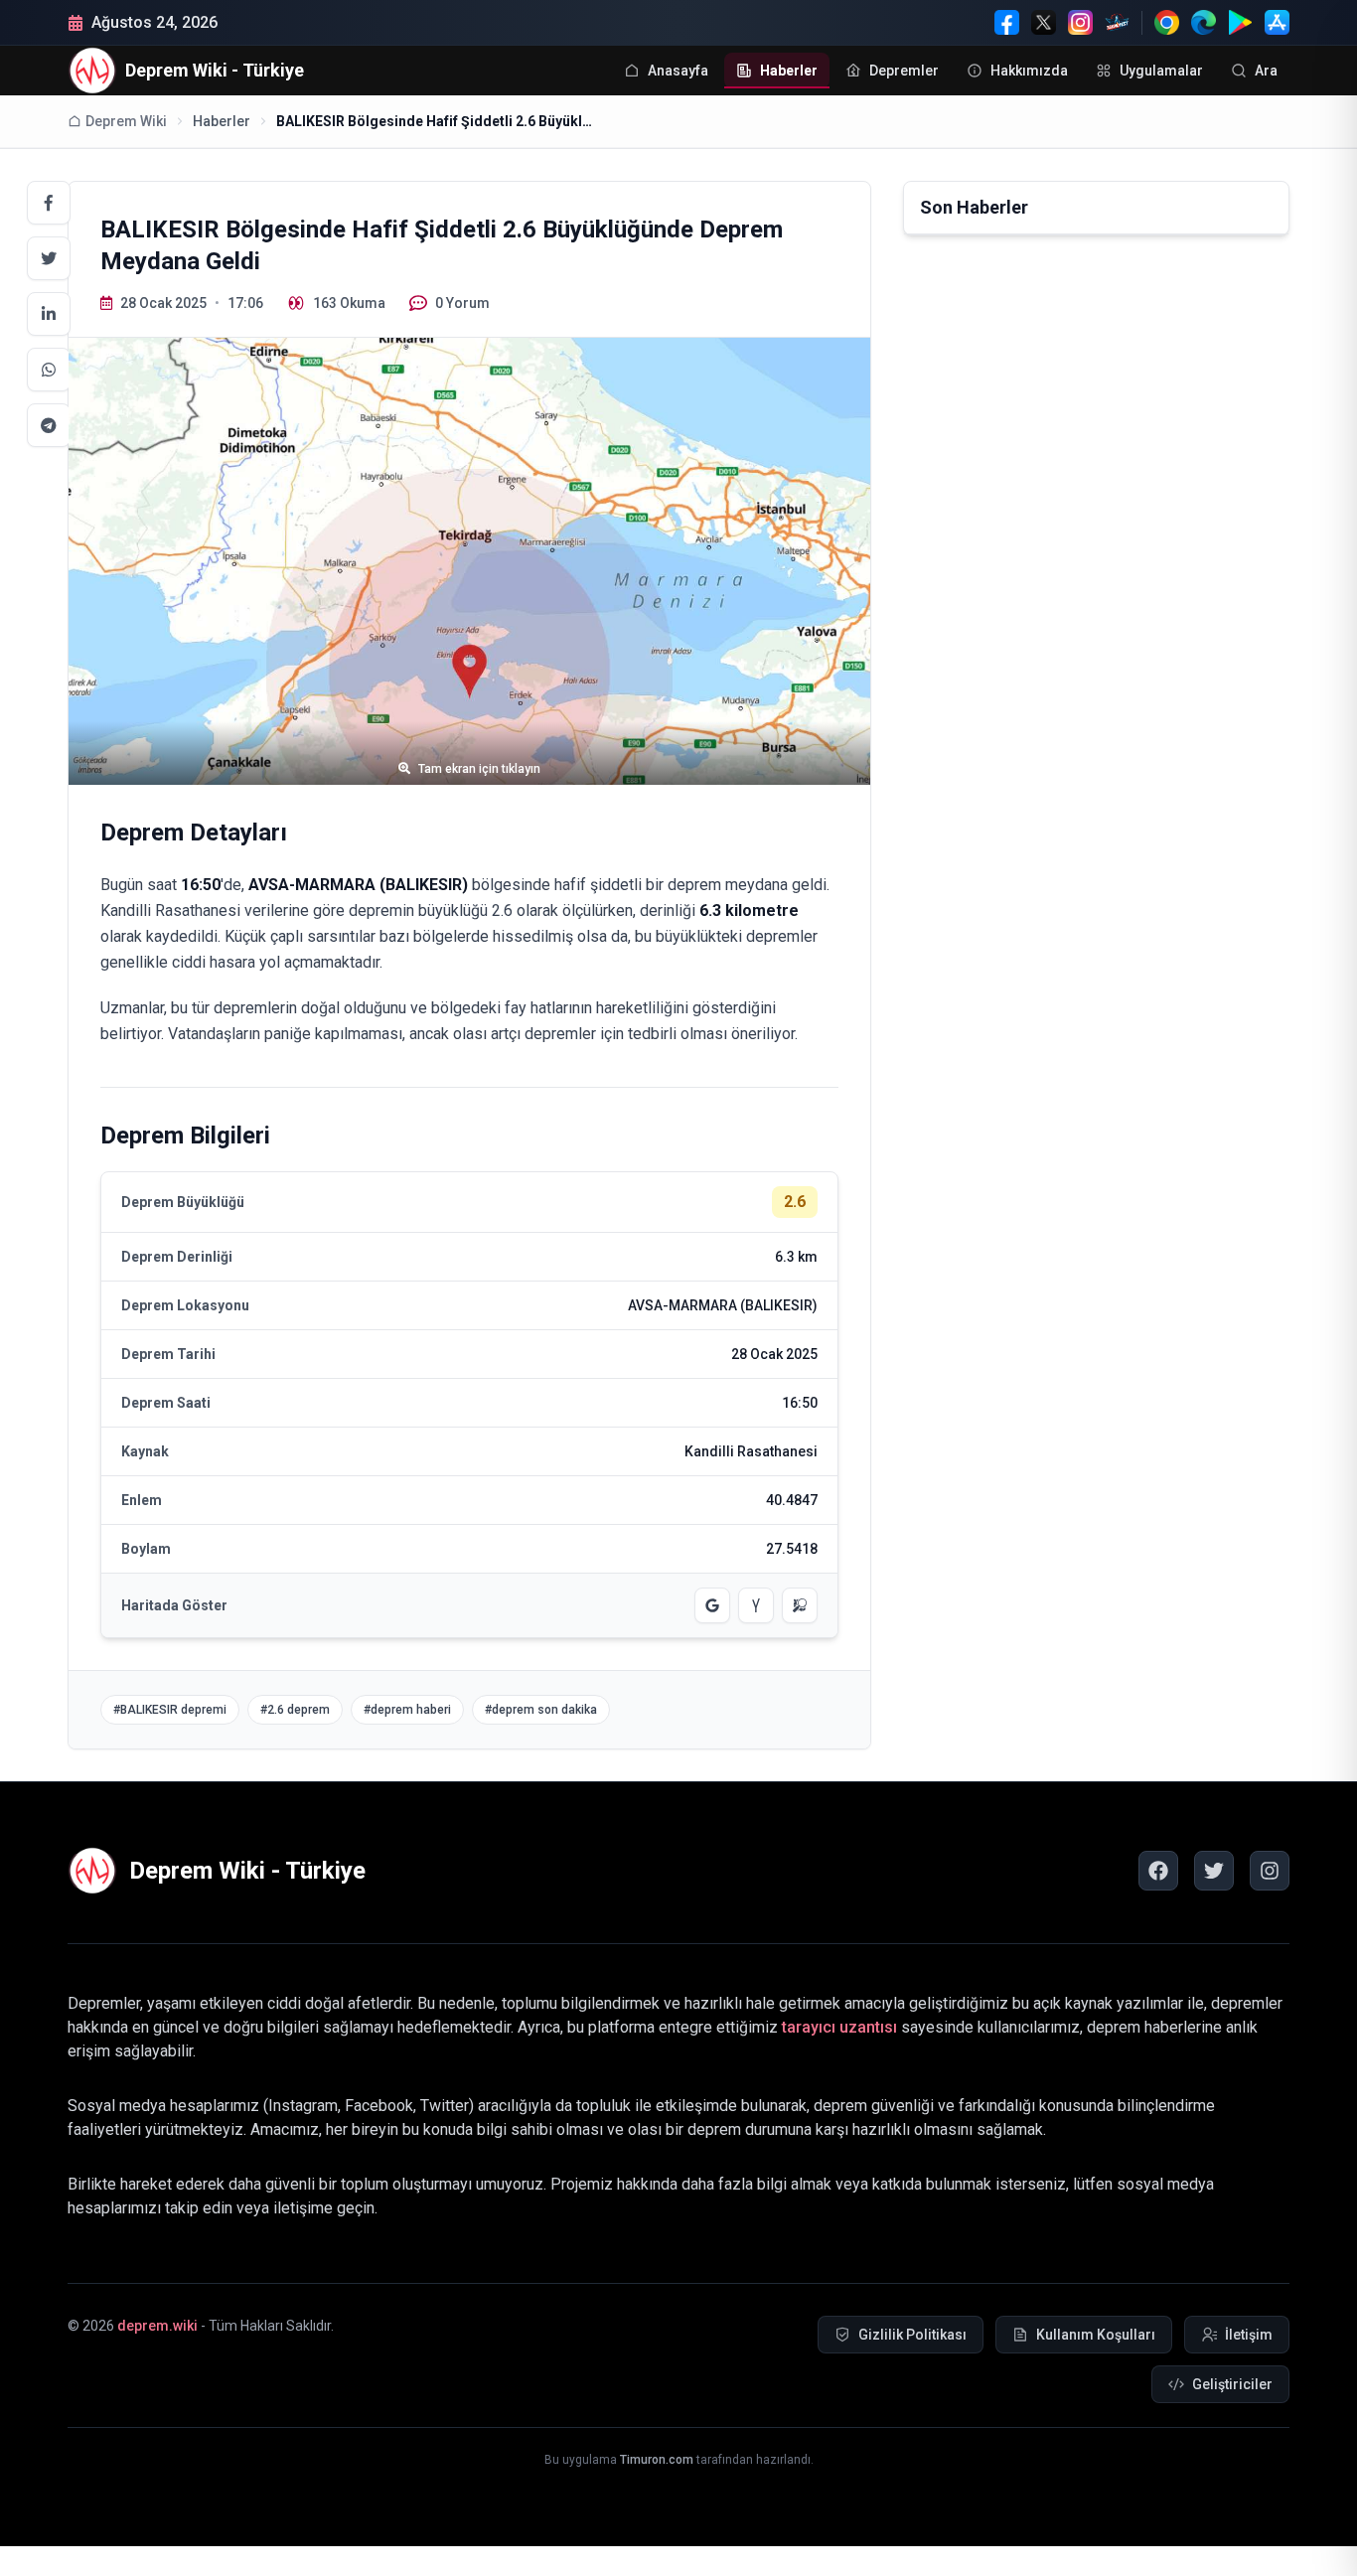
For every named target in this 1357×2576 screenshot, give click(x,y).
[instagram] (1270, 1871)
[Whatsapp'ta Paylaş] (49, 370)
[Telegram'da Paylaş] (49, 425)
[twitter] (1214, 1871)
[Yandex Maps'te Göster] (756, 1605)
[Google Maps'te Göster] (712, 1605)
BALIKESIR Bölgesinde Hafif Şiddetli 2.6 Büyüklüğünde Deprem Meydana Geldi (435, 121)
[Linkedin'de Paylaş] (49, 314)
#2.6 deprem (295, 1710)
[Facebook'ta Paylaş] (49, 203)
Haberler (222, 121)
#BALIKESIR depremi (170, 1710)
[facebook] (1158, 1871)
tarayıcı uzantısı (839, 2027)
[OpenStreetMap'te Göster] (800, 1605)
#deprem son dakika (541, 1710)
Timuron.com (657, 2460)
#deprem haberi (407, 1710)
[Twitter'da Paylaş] (49, 258)
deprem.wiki (157, 2326)
